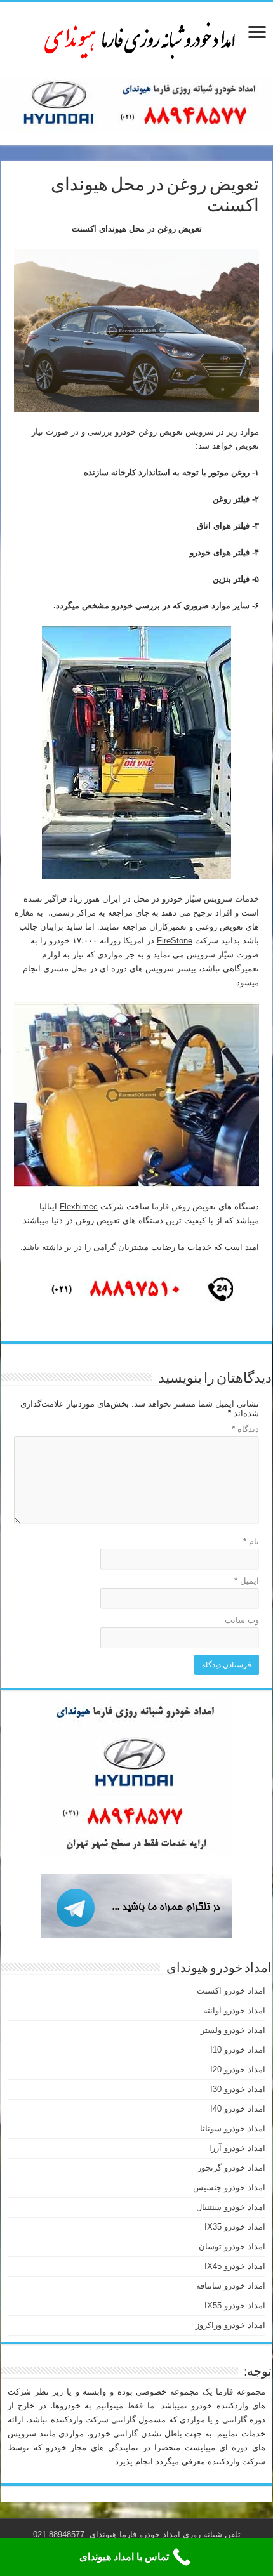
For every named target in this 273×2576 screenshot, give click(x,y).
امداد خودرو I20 (238, 2069)
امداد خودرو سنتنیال (231, 2207)
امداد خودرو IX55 (235, 2305)
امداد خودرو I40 (238, 2109)
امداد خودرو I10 (238, 2050)
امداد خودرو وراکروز (230, 2325)
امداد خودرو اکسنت (231, 1991)
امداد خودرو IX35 (235, 2227)
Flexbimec (79, 1206)
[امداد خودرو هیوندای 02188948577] (136, 37)
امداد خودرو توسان (232, 2246)
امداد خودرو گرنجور (231, 2168)
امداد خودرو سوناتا (233, 2128)
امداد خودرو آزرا (237, 2148)
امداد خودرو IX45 (235, 2266)
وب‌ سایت (242, 1620)
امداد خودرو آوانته (234, 2010)
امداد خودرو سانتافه (231, 2286)
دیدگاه (245, 1429)
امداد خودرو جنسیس (229, 2187)
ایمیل (247, 1581)
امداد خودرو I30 (238, 2089)
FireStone (175, 941)
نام (251, 1541)
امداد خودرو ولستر (233, 2030)
